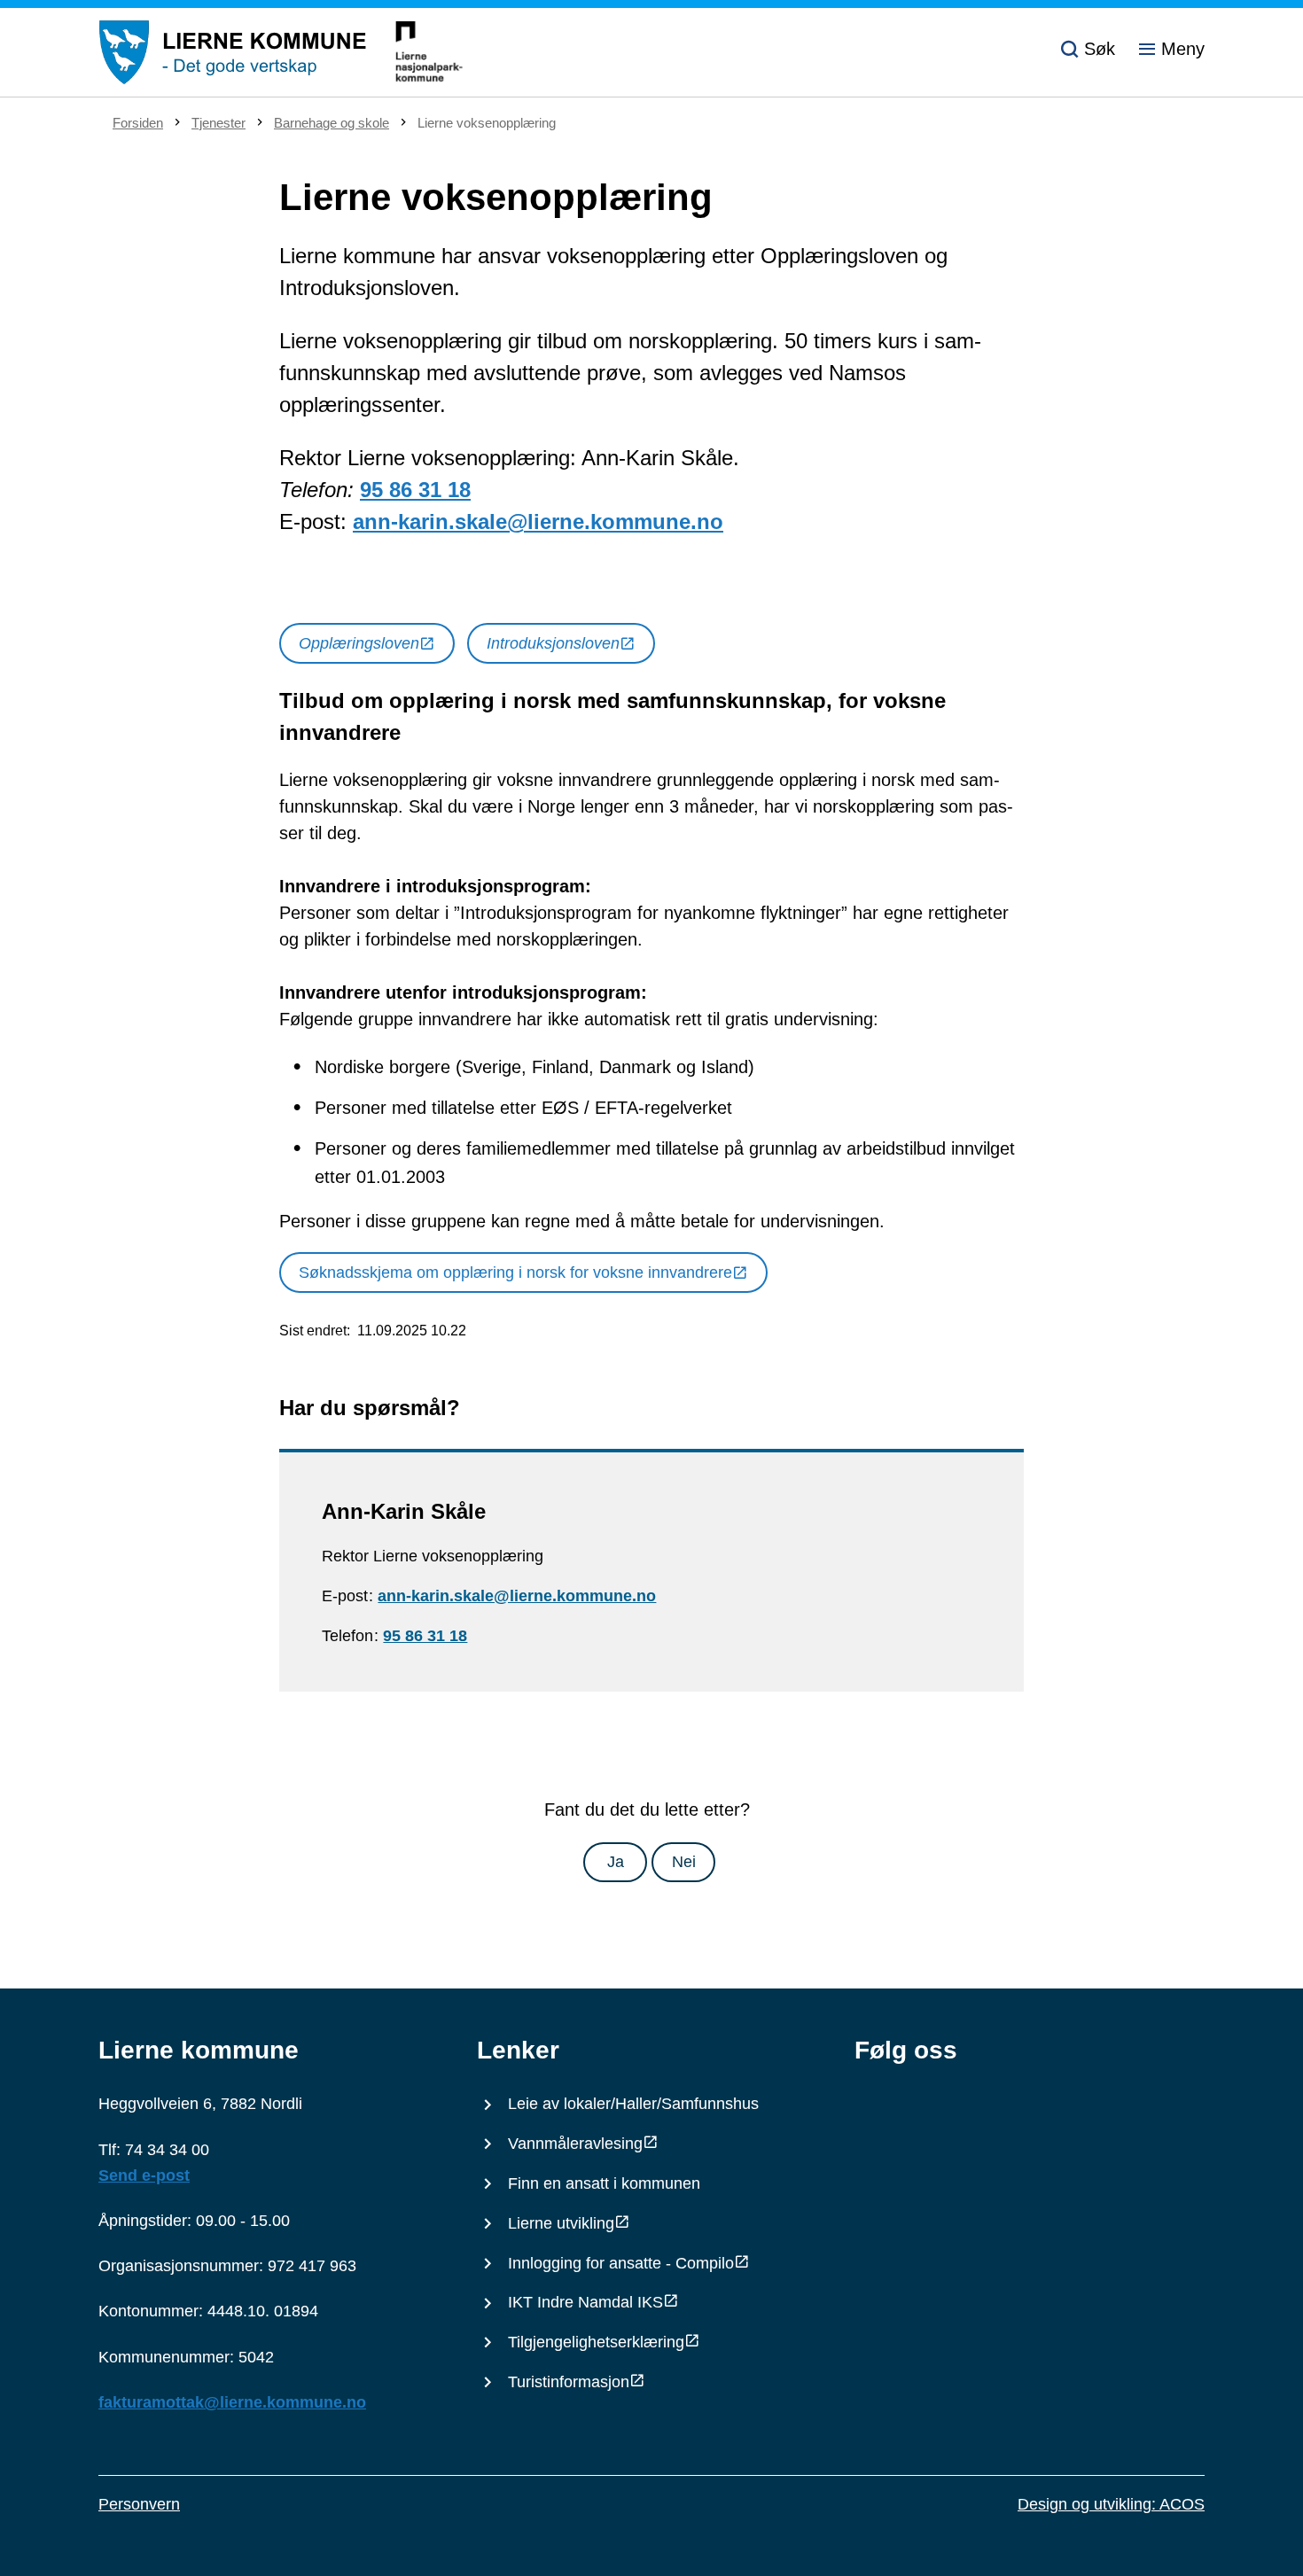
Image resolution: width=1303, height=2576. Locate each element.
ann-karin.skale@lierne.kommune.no (538, 521)
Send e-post (144, 2175)
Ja (616, 1862)
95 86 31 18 (415, 490)
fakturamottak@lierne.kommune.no (232, 2402)
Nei (684, 1862)
